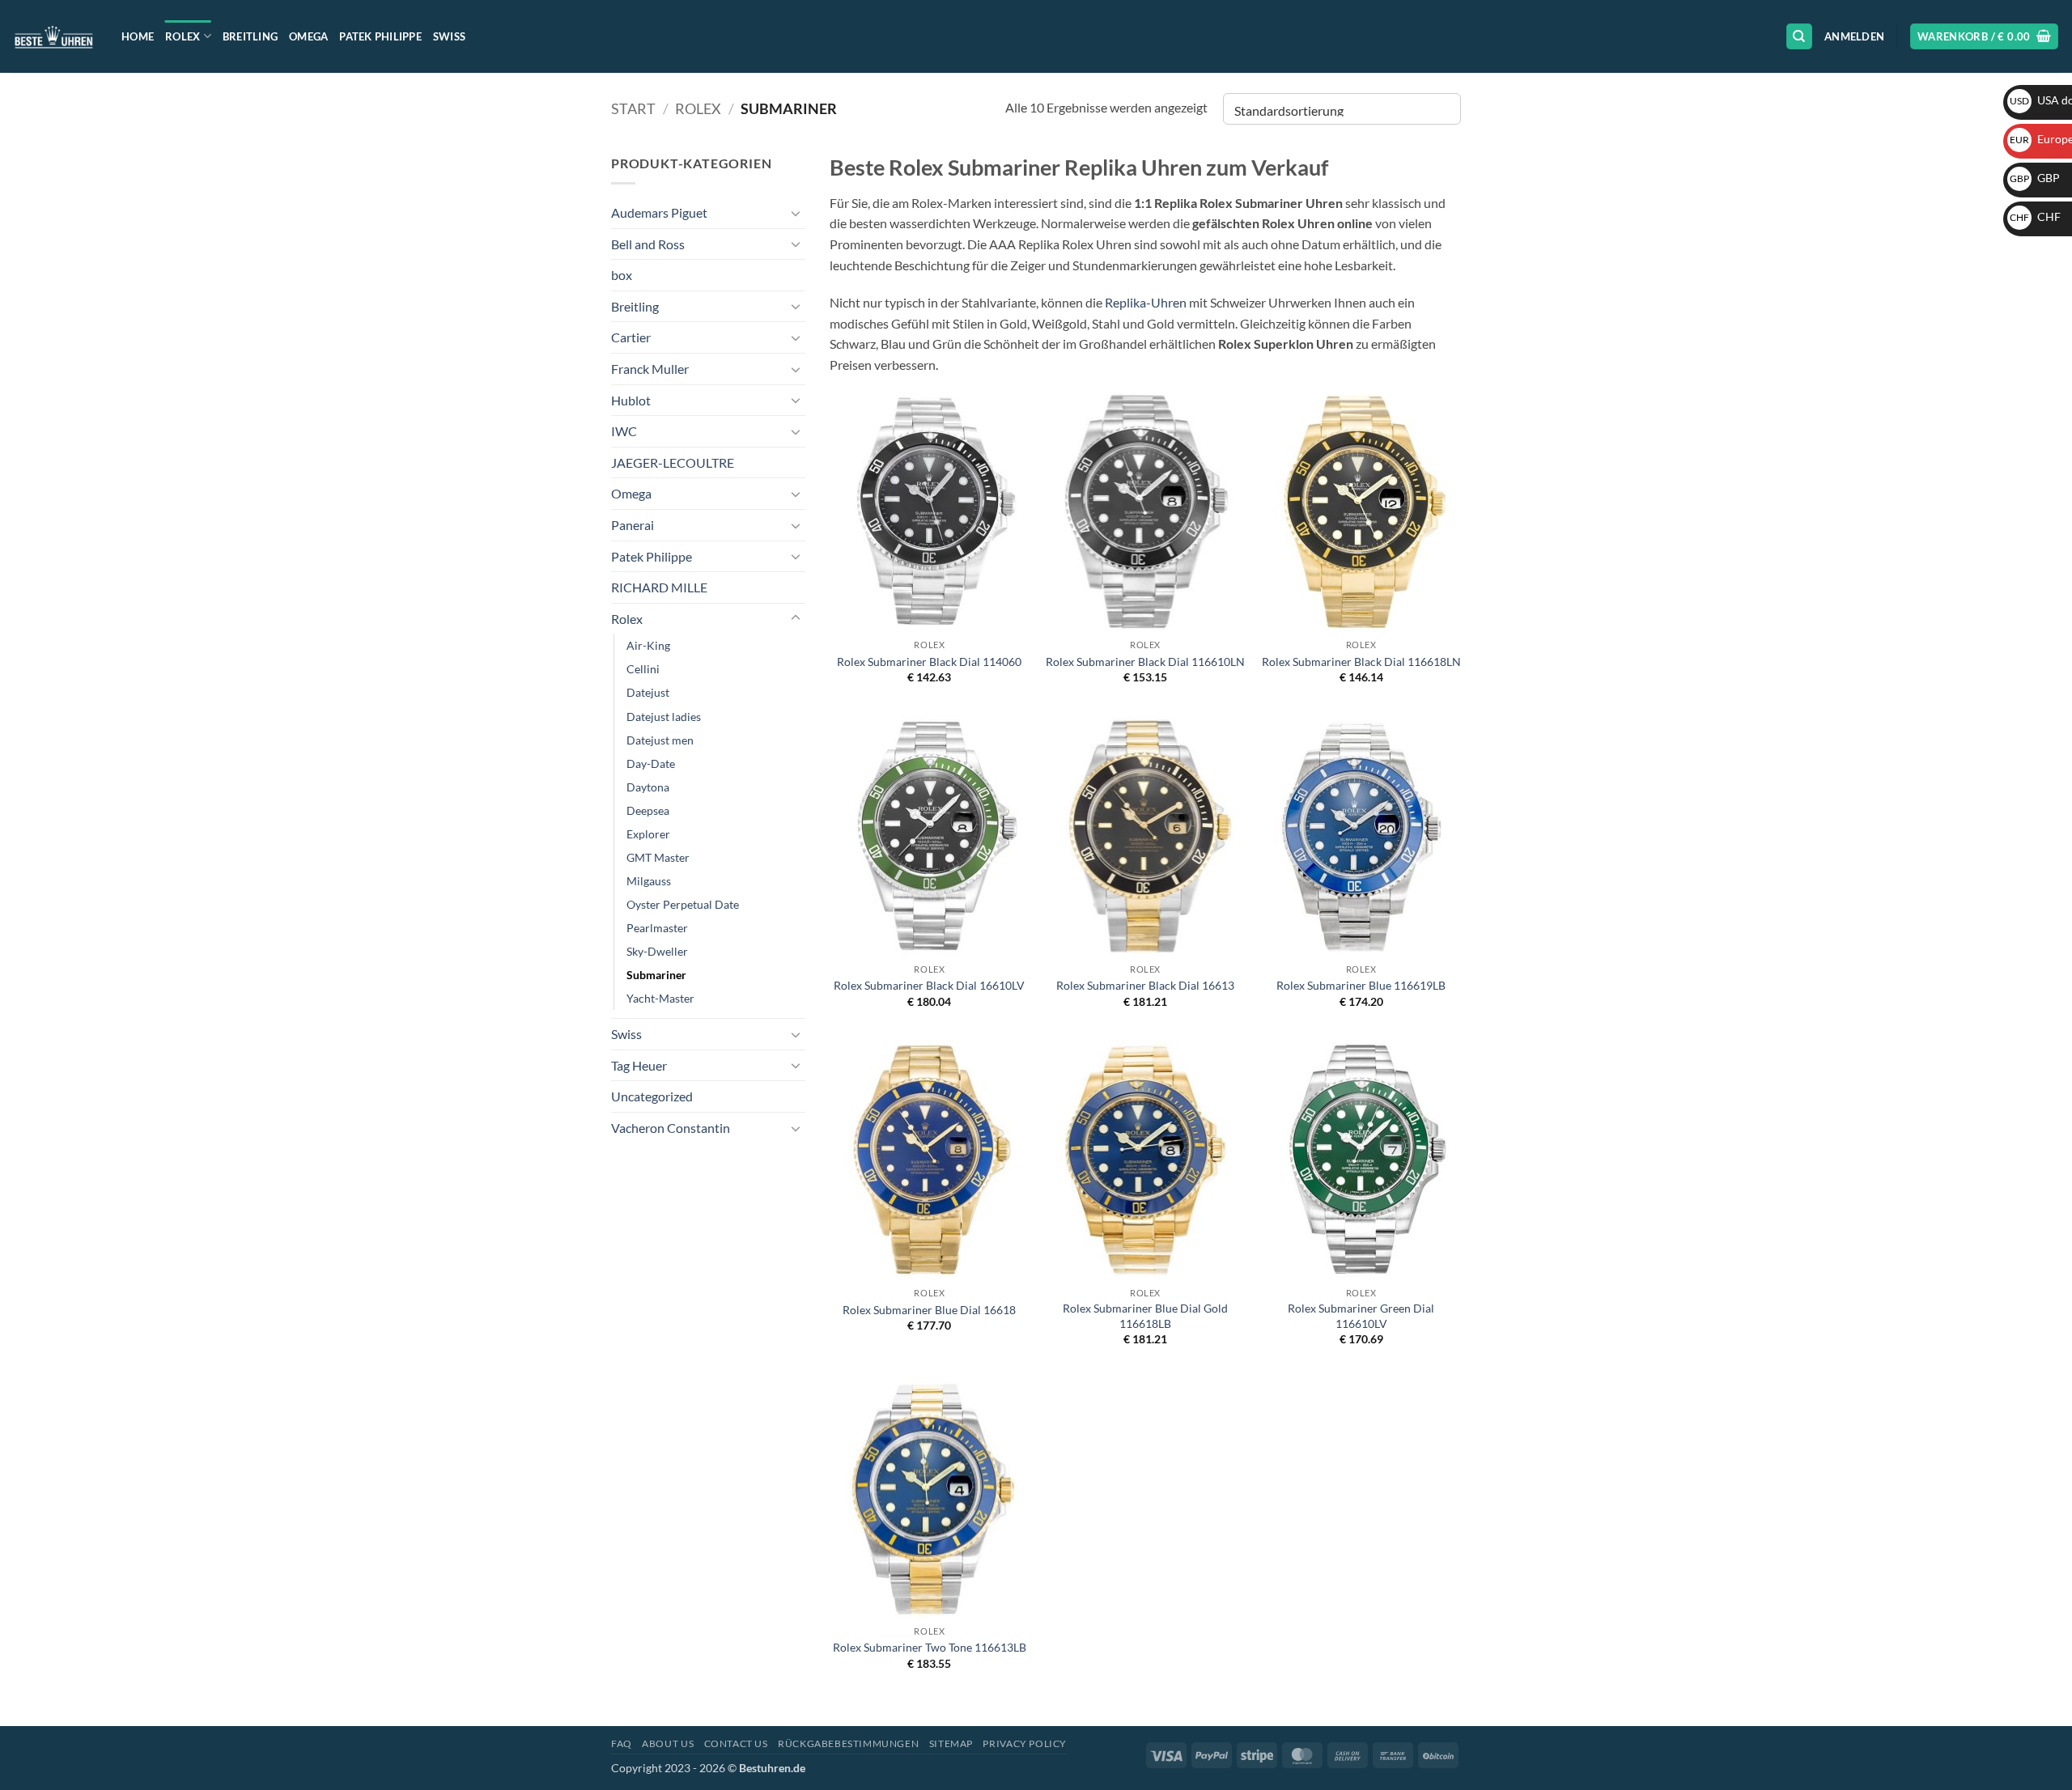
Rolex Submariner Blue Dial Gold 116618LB (1145, 1316)
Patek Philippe (380, 36)
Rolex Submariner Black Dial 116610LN (1145, 662)
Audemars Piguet (659, 212)
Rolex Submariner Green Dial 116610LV (1361, 1316)
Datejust (648, 692)
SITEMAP (951, 1743)
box (622, 275)
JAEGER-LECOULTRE (673, 462)
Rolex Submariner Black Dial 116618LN (1361, 662)
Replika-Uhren (1146, 302)
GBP (2035, 178)
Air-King (648, 645)
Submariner (656, 975)
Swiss (449, 36)
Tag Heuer (639, 1065)
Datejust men (660, 740)
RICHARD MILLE (659, 587)
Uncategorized (652, 1096)
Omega (308, 36)
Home (138, 36)
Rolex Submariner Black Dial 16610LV (929, 985)
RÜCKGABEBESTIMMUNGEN (848, 1743)
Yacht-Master (660, 998)
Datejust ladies (664, 717)
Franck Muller (650, 369)
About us (668, 1743)
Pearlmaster (657, 928)
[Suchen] (1799, 37)
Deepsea (648, 810)
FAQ (622, 1743)
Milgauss (649, 881)
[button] (1854, 36)
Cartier (631, 337)
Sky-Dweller (657, 951)
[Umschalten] (796, 213)
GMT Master (658, 857)
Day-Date (651, 764)
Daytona (648, 787)
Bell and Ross (648, 244)
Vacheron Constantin (671, 1128)
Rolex (183, 36)
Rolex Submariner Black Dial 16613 (1145, 985)
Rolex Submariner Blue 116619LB (1361, 985)
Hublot (631, 400)
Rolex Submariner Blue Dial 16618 (929, 1310)
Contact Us (736, 1743)
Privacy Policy (1025, 1743)
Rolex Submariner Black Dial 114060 (929, 662)
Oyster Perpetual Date (683, 904)
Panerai (633, 525)
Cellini (643, 669)
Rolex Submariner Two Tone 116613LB (930, 1647)
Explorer (648, 834)
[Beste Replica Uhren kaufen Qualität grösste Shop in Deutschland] (55, 36)
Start (633, 108)
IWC (624, 431)
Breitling (250, 36)
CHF (2035, 216)
